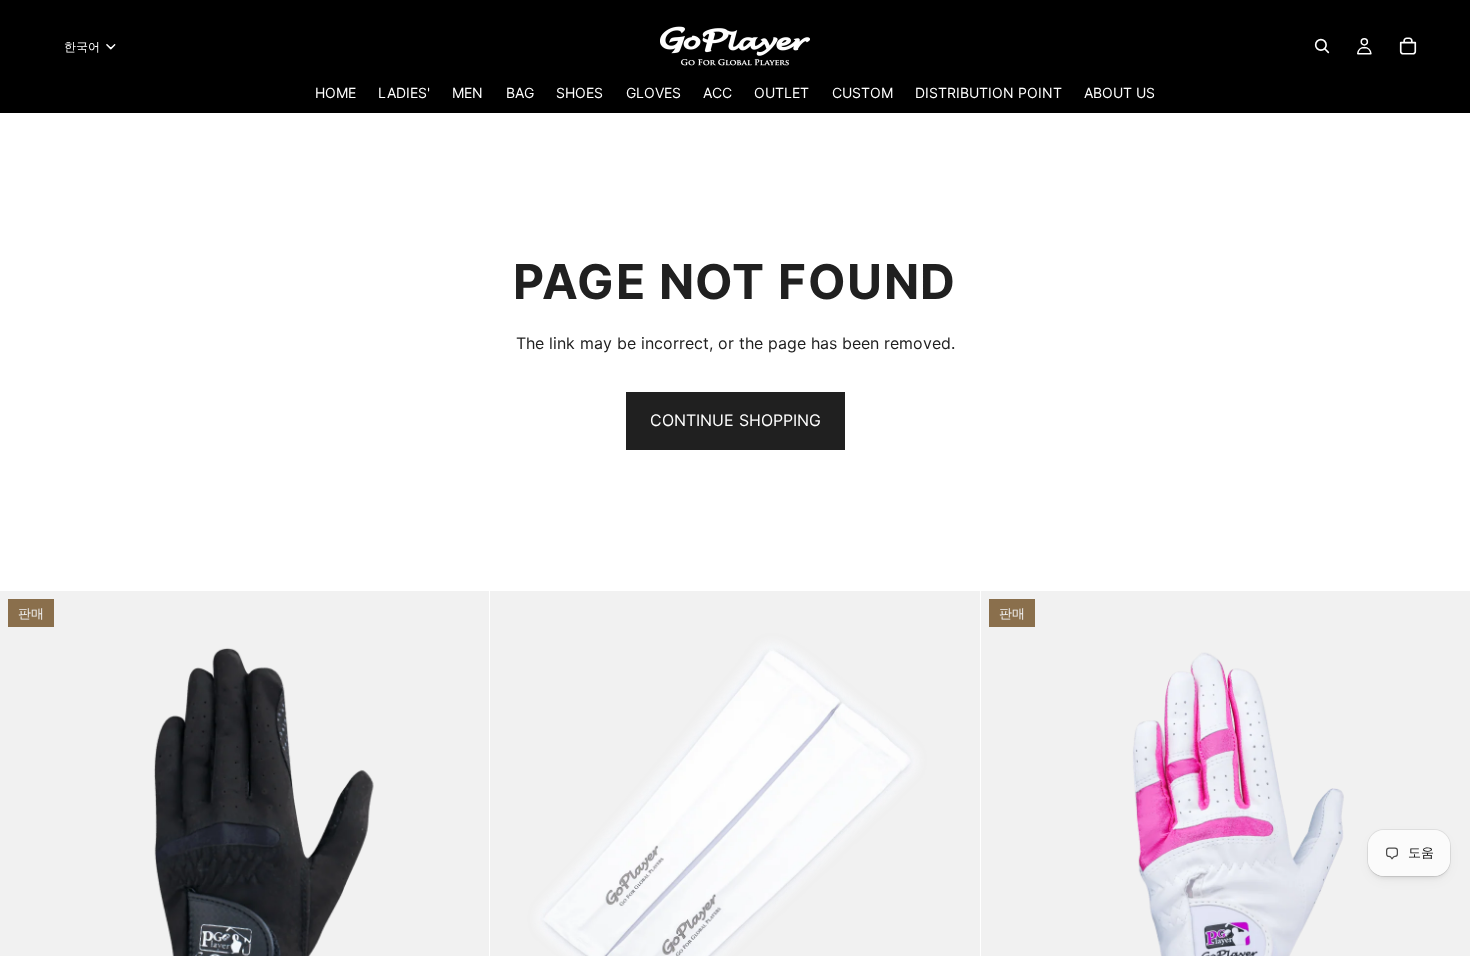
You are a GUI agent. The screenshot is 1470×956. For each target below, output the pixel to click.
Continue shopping (735, 420)
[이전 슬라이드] (30, 836)
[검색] (1322, 46)
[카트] (1408, 46)
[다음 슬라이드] (459, 836)
